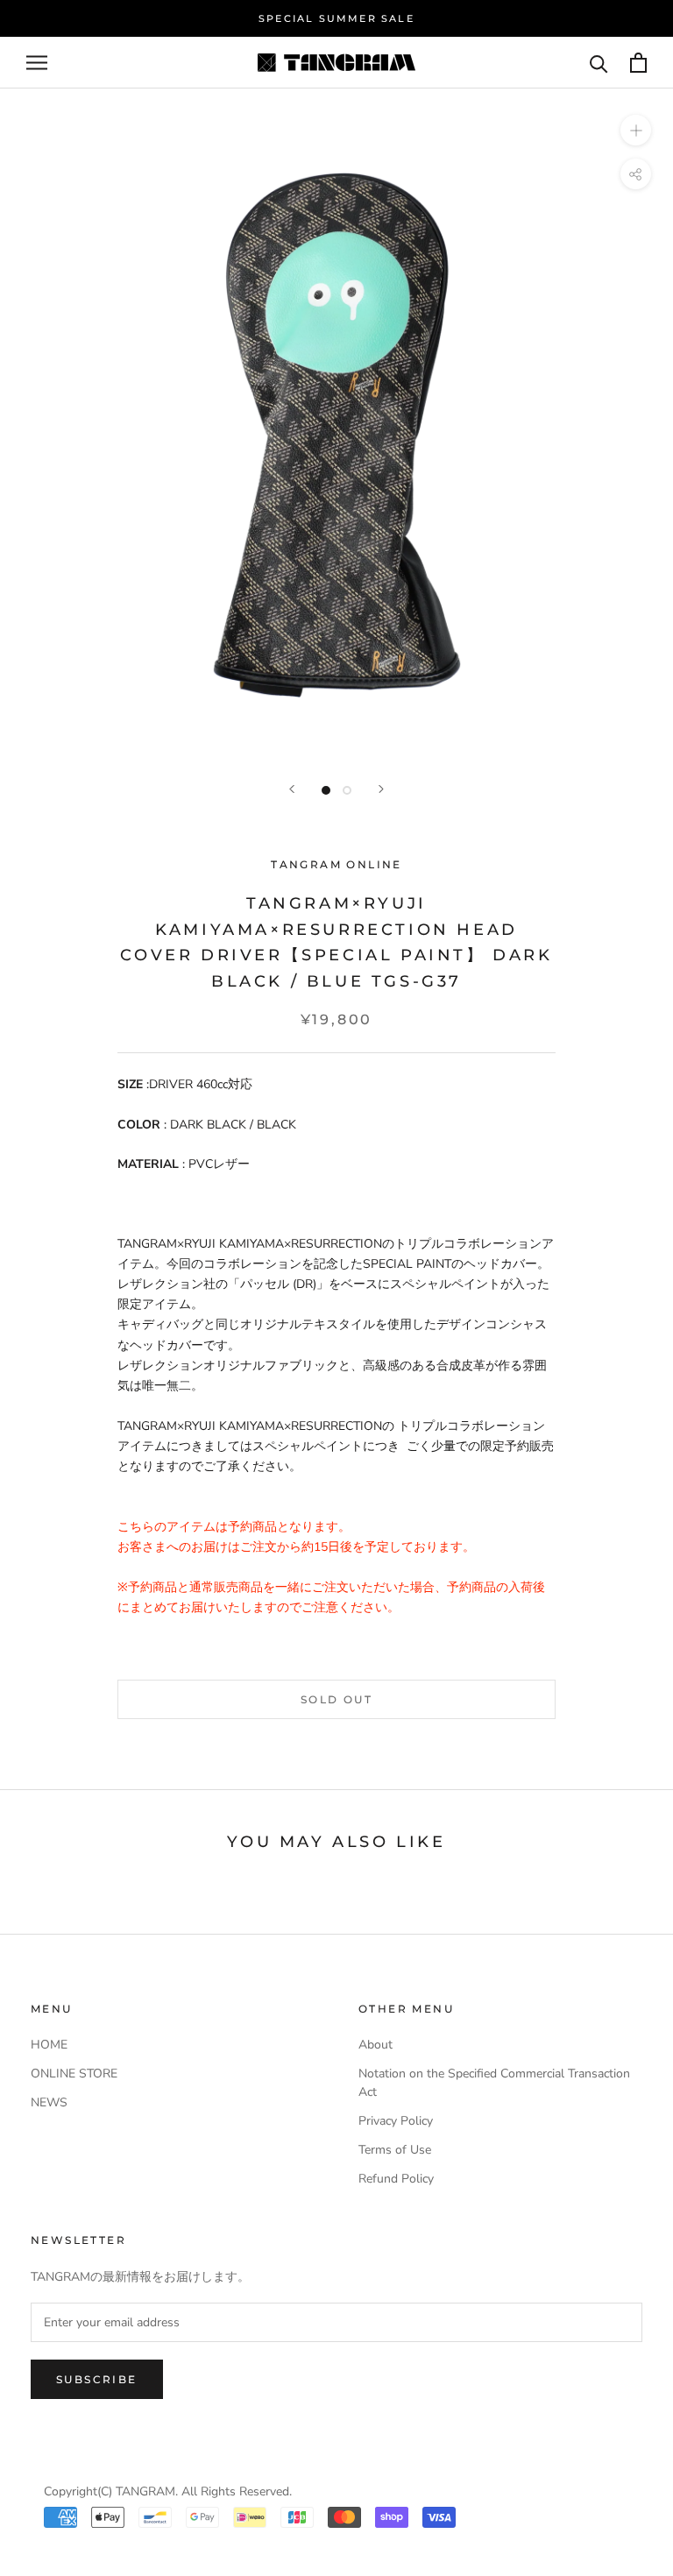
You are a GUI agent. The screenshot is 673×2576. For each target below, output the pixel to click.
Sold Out (336, 1699)
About (375, 2045)
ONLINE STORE (74, 2074)
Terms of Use (395, 2150)
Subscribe (97, 2379)
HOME (49, 2045)
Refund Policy (396, 2179)
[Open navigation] (37, 63)
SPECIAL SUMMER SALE (336, 18)
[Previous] (292, 789)
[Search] (599, 63)
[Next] (381, 789)
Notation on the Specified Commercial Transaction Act (494, 2083)
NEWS (49, 2102)
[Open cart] (638, 63)
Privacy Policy (396, 2121)
